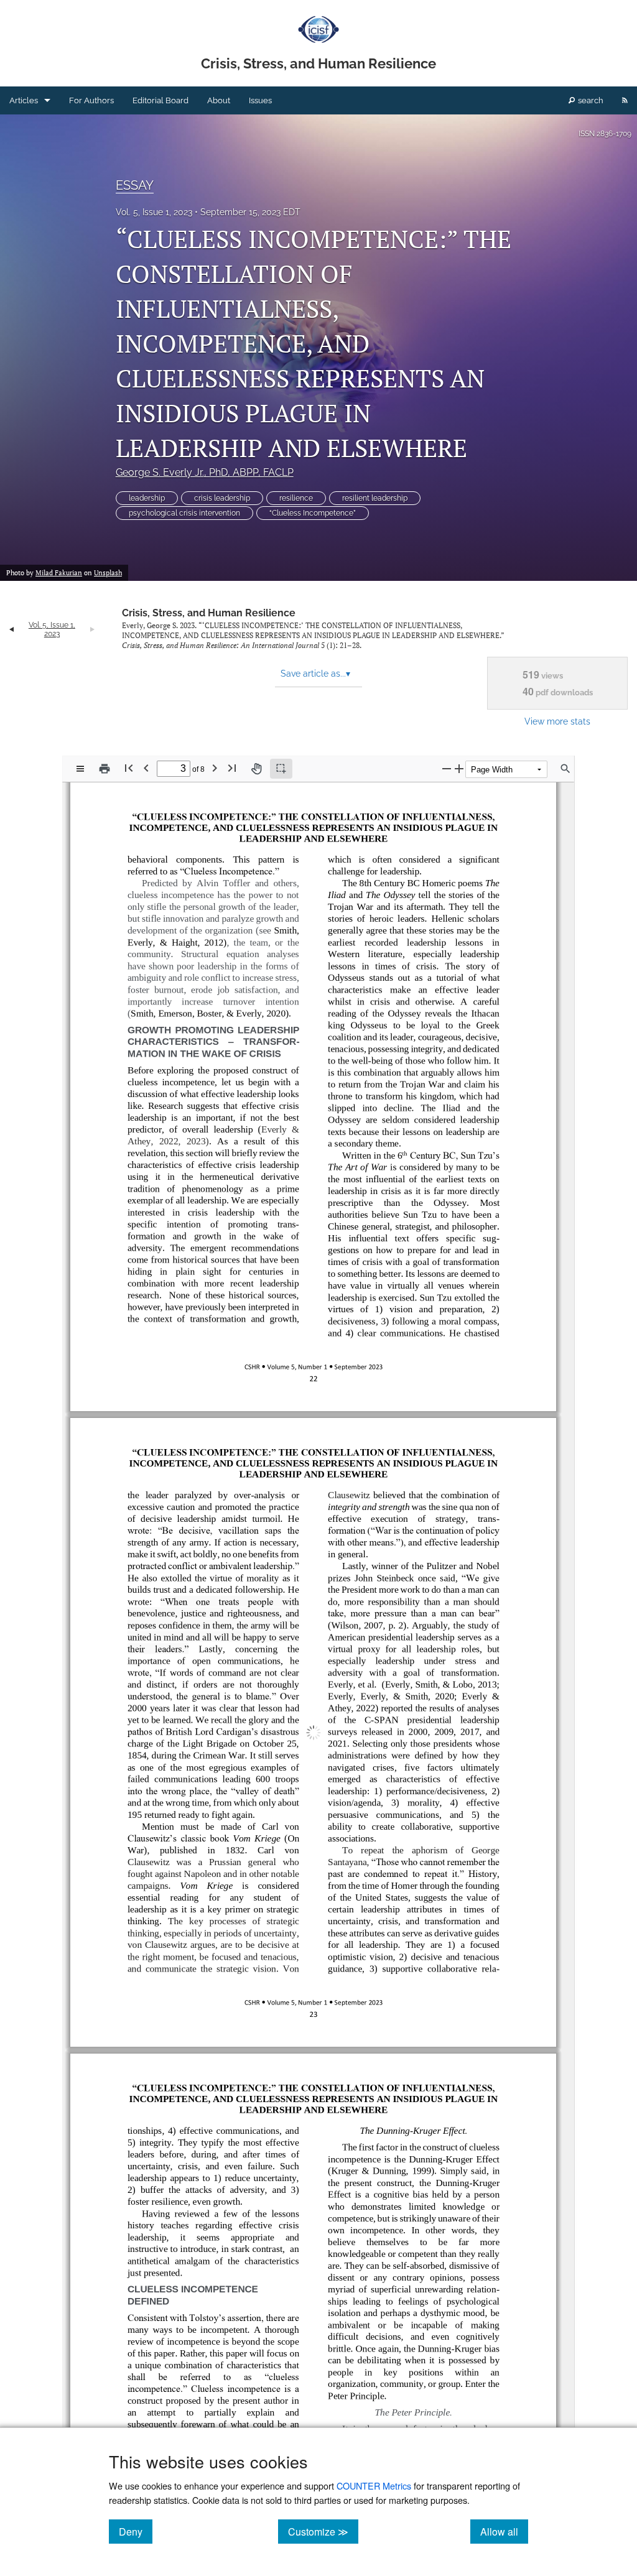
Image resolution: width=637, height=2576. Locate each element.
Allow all (504, 2531)
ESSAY (135, 185)
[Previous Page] (146, 768)
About (219, 100)
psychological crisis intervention (184, 513)
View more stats (557, 721)
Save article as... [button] (315, 674)
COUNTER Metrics (374, 2486)
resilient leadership (375, 498)
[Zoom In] (459, 768)
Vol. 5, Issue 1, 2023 (154, 212)
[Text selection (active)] (281, 769)
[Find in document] (565, 769)
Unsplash (108, 573)
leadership (147, 498)
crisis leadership (222, 498)
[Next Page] (215, 768)
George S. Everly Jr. (205, 472)
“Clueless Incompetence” (313, 513)
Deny (136, 2531)
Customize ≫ (323, 2531)
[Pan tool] (256, 769)
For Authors (91, 100)
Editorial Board (160, 100)
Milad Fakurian (59, 573)
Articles (24, 100)
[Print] (105, 769)
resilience (296, 498)
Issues (260, 100)
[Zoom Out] (447, 768)
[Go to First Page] (129, 768)
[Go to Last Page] (232, 768)
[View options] (80, 769)
